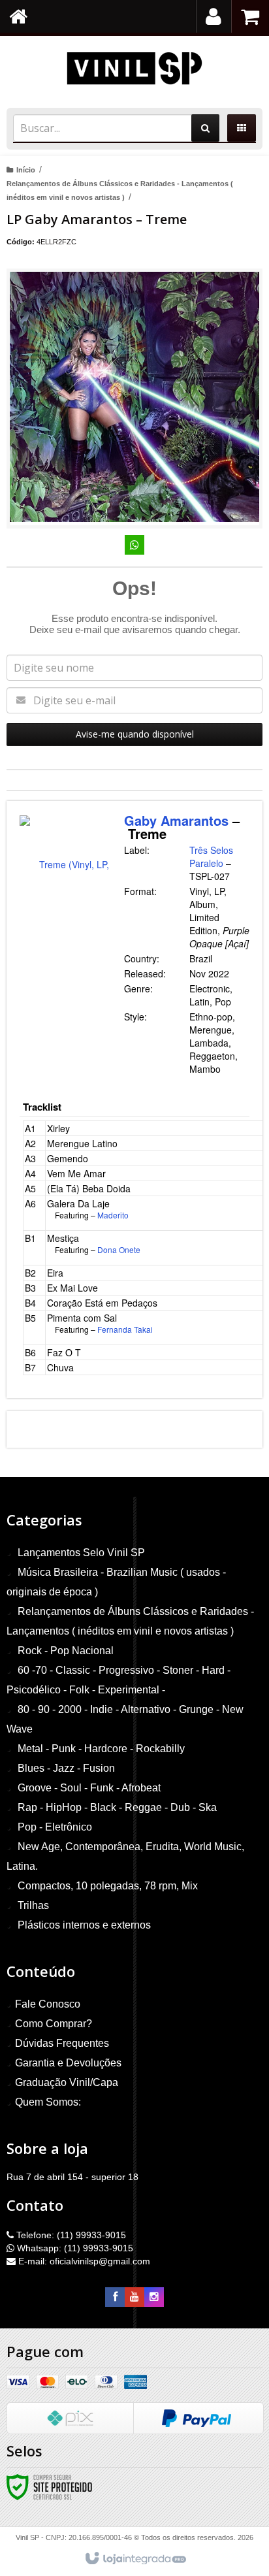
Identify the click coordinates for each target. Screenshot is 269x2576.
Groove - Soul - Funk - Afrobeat (89, 1788)
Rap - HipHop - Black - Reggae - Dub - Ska (117, 1807)
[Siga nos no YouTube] (134, 2297)
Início (26, 170)
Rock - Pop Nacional (66, 1651)
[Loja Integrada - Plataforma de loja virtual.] (135, 2559)
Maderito (113, 1215)
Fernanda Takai (125, 1329)
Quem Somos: (48, 2102)
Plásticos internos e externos (84, 1925)
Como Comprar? (54, 2024)
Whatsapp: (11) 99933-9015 (74, 2248)
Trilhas (33, 1905)
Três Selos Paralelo (211, 856)
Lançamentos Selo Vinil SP (81, 1553)
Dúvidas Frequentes (62, 2043)
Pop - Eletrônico (55, 1827)
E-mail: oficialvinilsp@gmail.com (83, 2261)
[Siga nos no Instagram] (154, 2297)
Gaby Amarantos (176, 820)
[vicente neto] (134, 69)
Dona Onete (119, 1249)
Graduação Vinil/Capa (67, 2082)
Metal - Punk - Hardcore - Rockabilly (101, 1749)
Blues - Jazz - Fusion (66, 1768)
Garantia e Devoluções (68, 2063)
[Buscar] (205, 128)
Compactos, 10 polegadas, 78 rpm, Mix (108, 1886)
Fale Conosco (48, 2004)
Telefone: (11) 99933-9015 (70, 2235)
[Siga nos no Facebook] (115, 2297)
